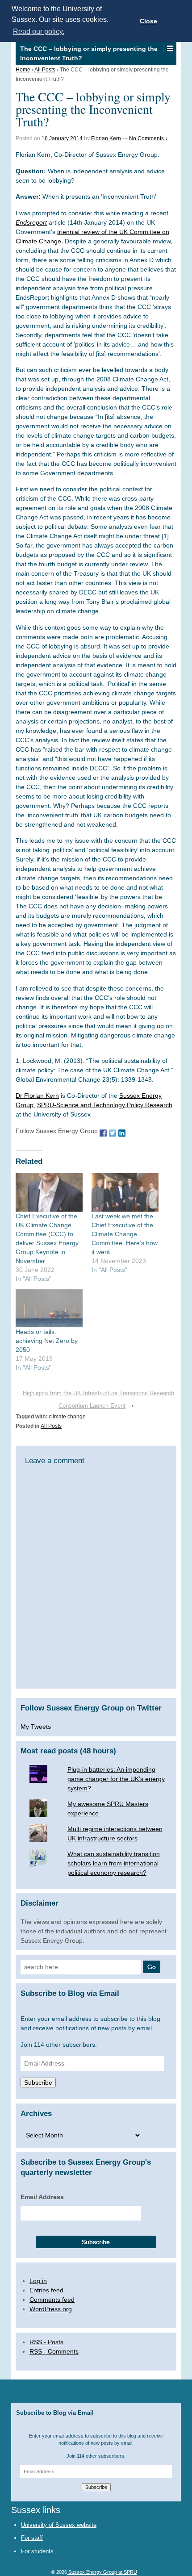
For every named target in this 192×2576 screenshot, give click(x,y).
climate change (67, 1417)
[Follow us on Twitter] (113, 1132)
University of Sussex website (59, 2525)
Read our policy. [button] (39, 31)
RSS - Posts (46, 2342)
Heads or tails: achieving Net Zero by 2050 (47, 1341)
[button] (169, 49)
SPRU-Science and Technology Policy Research (105, 1105)
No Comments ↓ (148, 138)
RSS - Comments (54, 2351)
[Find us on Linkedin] (122, 1132)
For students (37, 2551)
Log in (38, 2281)
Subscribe (38, 2083)
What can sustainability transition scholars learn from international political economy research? (114, 1863)
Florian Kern (106, 138)
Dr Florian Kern (37, 1096)
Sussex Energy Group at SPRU (102, 2572)
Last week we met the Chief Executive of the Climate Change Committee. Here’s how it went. (125, 1234)
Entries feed (46, 2290)
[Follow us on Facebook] (103, 1132)
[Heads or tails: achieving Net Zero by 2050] (49, 1309)
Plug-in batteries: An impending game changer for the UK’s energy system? (116, 1779)
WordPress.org (51, 2309)
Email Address (42, 2197)
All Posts (45, 70)
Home (23, 70)
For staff (32, 2538)
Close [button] (148, 21)
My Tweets (36, 1727)
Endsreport (31, 222)
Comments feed (52, 2300)
